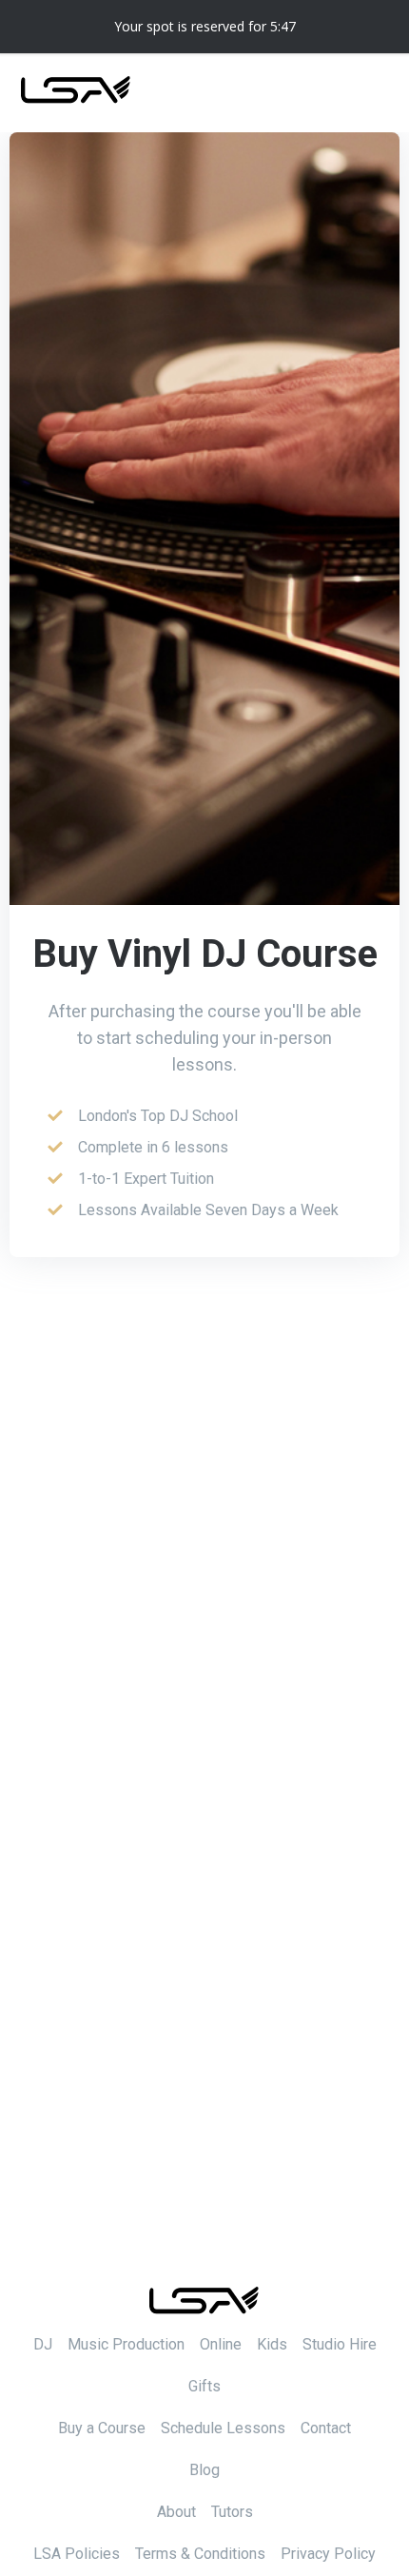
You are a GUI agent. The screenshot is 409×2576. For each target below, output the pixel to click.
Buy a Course (102, 2428)
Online (221, 2344)
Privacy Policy (328, 2554)
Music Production (126, 2344)
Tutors (232, 2512)
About (176, 2512)
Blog (204, 2470)
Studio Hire (340, 2344)
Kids (272, 2344)
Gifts (204, 2386)
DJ (43, 2344)
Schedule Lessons (223, 2428)
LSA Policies (77, 2554)
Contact (326, 2428)
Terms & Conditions (200, 2554)
